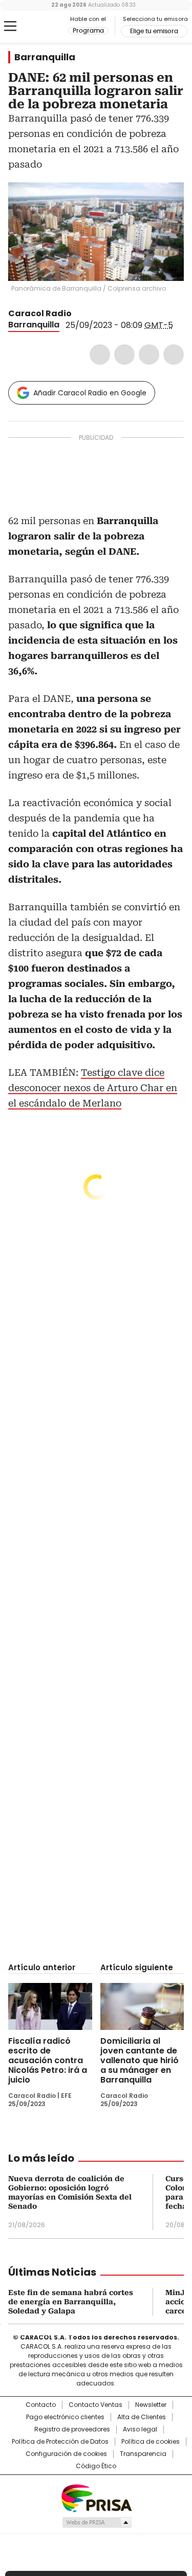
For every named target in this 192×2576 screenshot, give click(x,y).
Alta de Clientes (142, 2417)
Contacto (41, 2405)
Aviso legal (140, 2429)
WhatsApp (174, 355)
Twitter (124, 355)
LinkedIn (149, 355)
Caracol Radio (51, 27)
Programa (88, 31)
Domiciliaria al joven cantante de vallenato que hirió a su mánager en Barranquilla (140, 2060)
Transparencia (143, 2454)
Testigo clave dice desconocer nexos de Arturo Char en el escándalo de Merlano (93, 1088)
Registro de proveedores (72, 2429)
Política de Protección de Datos (60, 2442)
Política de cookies (151, 2442)
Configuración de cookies (66, 2454)
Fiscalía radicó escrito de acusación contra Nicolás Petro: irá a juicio (48, 2060)
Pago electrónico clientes (65, 2417)
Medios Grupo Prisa (97, 2522)
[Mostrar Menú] (10, 26)
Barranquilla (45, 57)
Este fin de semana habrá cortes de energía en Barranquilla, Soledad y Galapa (71, 2302)
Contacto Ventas (95, 2405)
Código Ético (96, 2466)
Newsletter (151, 2405)
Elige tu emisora (154, 31)
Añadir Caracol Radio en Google (90, 393)
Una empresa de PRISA (96, 2498)
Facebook (100, 355)
